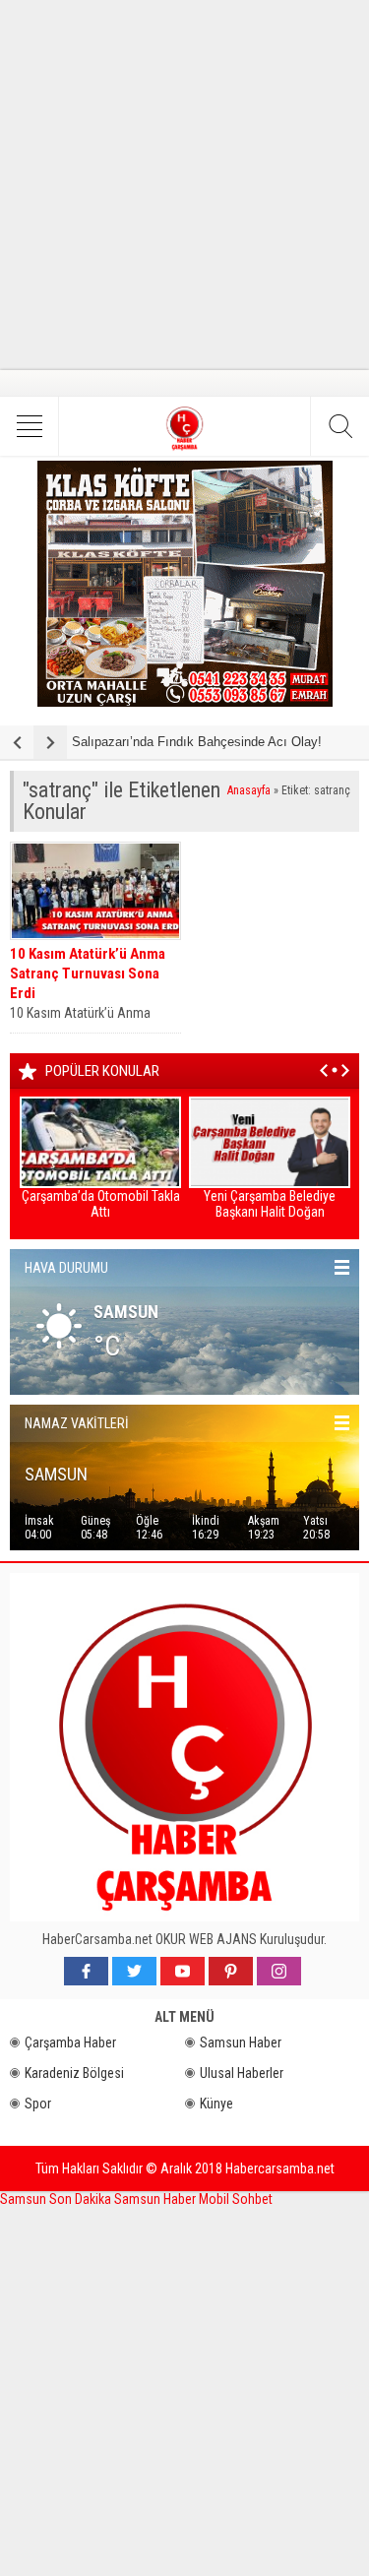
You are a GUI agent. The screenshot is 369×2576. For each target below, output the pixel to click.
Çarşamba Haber (70, 2042)
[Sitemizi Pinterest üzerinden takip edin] (231, 1971)
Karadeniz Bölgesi (74, 2073)
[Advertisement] (184, 185)
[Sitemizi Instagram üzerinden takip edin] (279, 1971)
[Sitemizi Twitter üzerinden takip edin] (134, 1971)
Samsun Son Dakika (57, 2199)
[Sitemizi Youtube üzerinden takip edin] (183, 1971)
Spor (38, 2104)
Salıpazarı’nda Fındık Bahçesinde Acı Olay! (197, 742)
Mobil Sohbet (236, 2199)
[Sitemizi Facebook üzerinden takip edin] (86, 1971)
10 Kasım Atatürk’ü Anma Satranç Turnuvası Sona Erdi (88, 974)
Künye (216, 2104)
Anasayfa (249, 790)
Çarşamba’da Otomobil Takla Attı (101, 1204)
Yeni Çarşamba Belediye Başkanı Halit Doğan (270, 1204)
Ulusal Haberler (242, 2073)
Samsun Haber (241, 2042)
